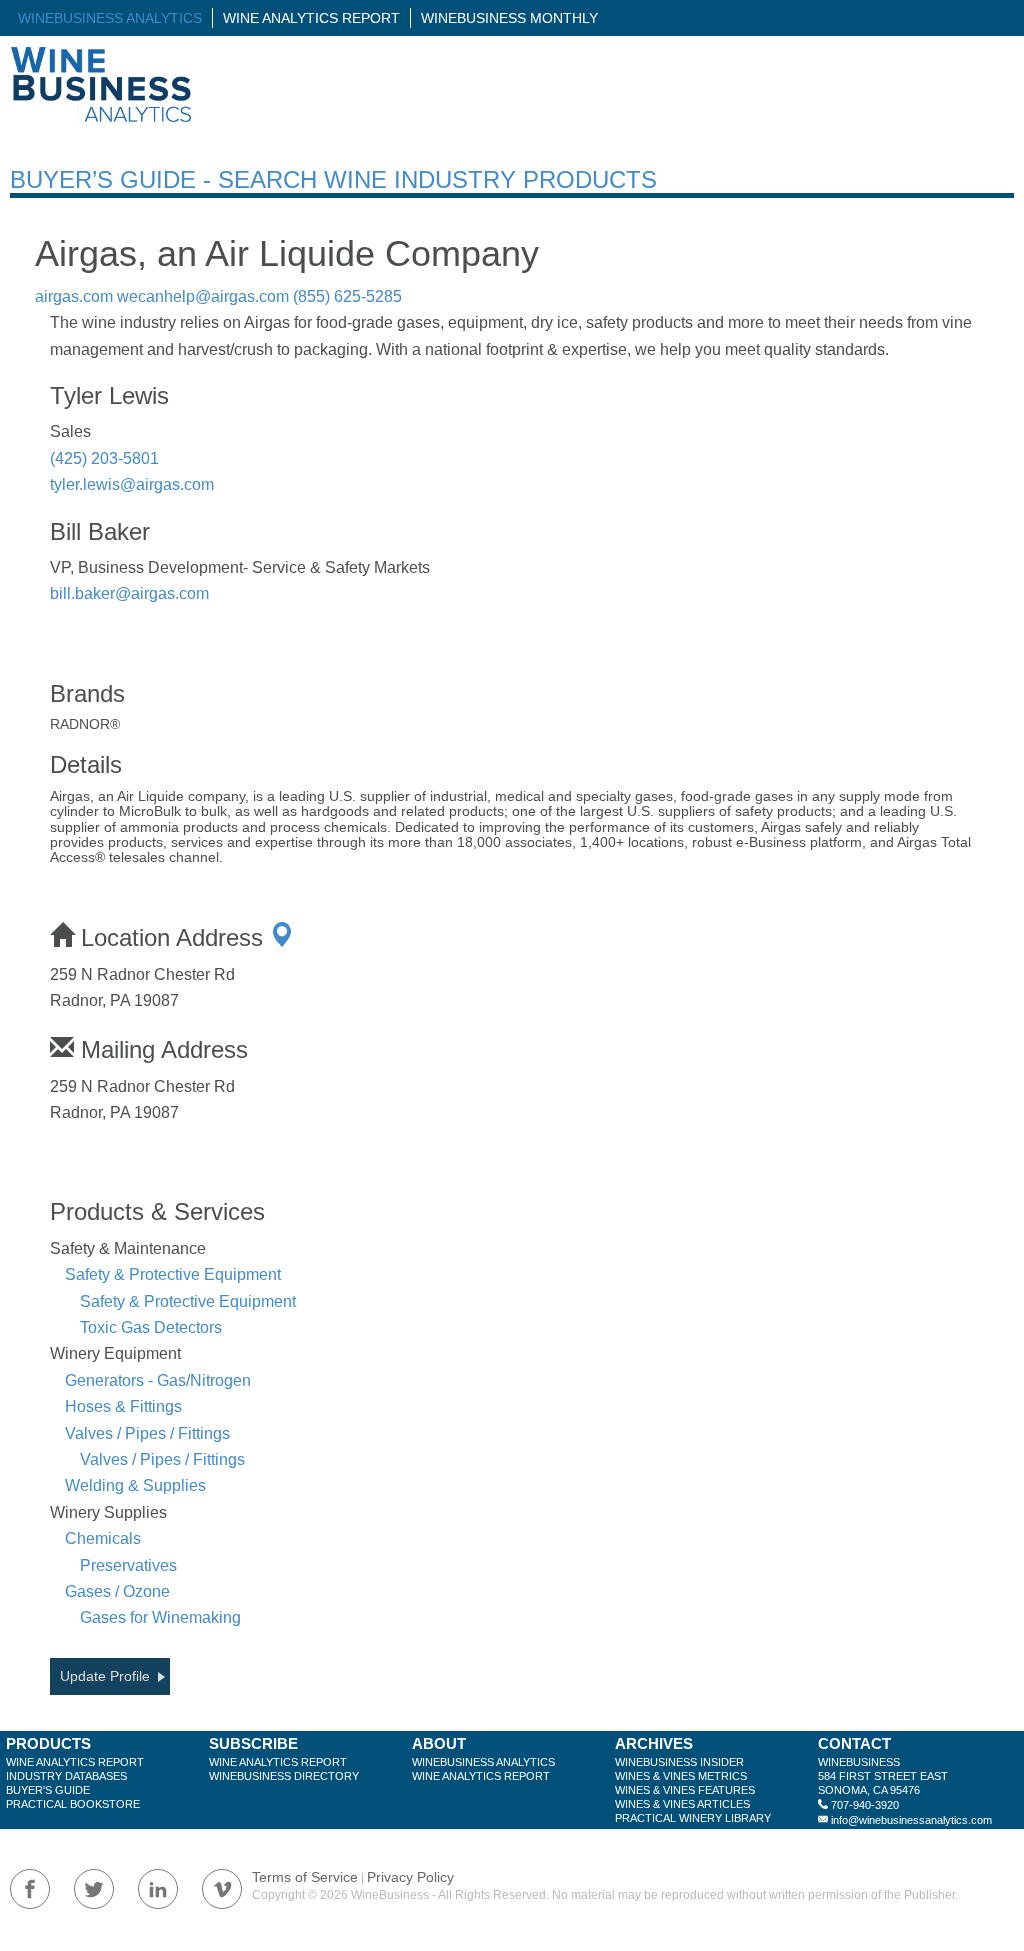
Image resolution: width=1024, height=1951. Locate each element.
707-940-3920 (865, 1805)
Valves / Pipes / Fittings (147, 1433)
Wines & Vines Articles (682, 1804)
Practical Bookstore (73, 1804)
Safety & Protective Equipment (173, 1274)
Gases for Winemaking (160, 1617)
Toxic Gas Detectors (151, 1327)
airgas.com (74, 296)
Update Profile (105, 1676)
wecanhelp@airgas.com (203, 296)
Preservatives (128, 1565)
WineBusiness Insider (679, 1762)
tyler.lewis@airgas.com (132, 484)
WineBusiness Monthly (509, 18)
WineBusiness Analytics (110, 18)
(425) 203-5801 (104, 458)
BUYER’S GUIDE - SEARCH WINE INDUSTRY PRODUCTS (333, 179)
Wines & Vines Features (685, 1790)
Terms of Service (305, 1877)
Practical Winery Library (693, 1818)
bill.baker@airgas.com (129, 593)
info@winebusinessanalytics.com (911, 1820)
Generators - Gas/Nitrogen (158, 1380)
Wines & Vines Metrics (681, 1776)
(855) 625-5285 (347, 296)
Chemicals (103, 1538)
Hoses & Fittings (123, 1406)
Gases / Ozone (117, 1591)
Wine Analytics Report (311, 18)
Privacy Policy (410, 1877)
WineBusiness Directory (284, 1776)
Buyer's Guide (48, 1790)
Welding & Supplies (135, 1485)
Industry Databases (66, 1776)
